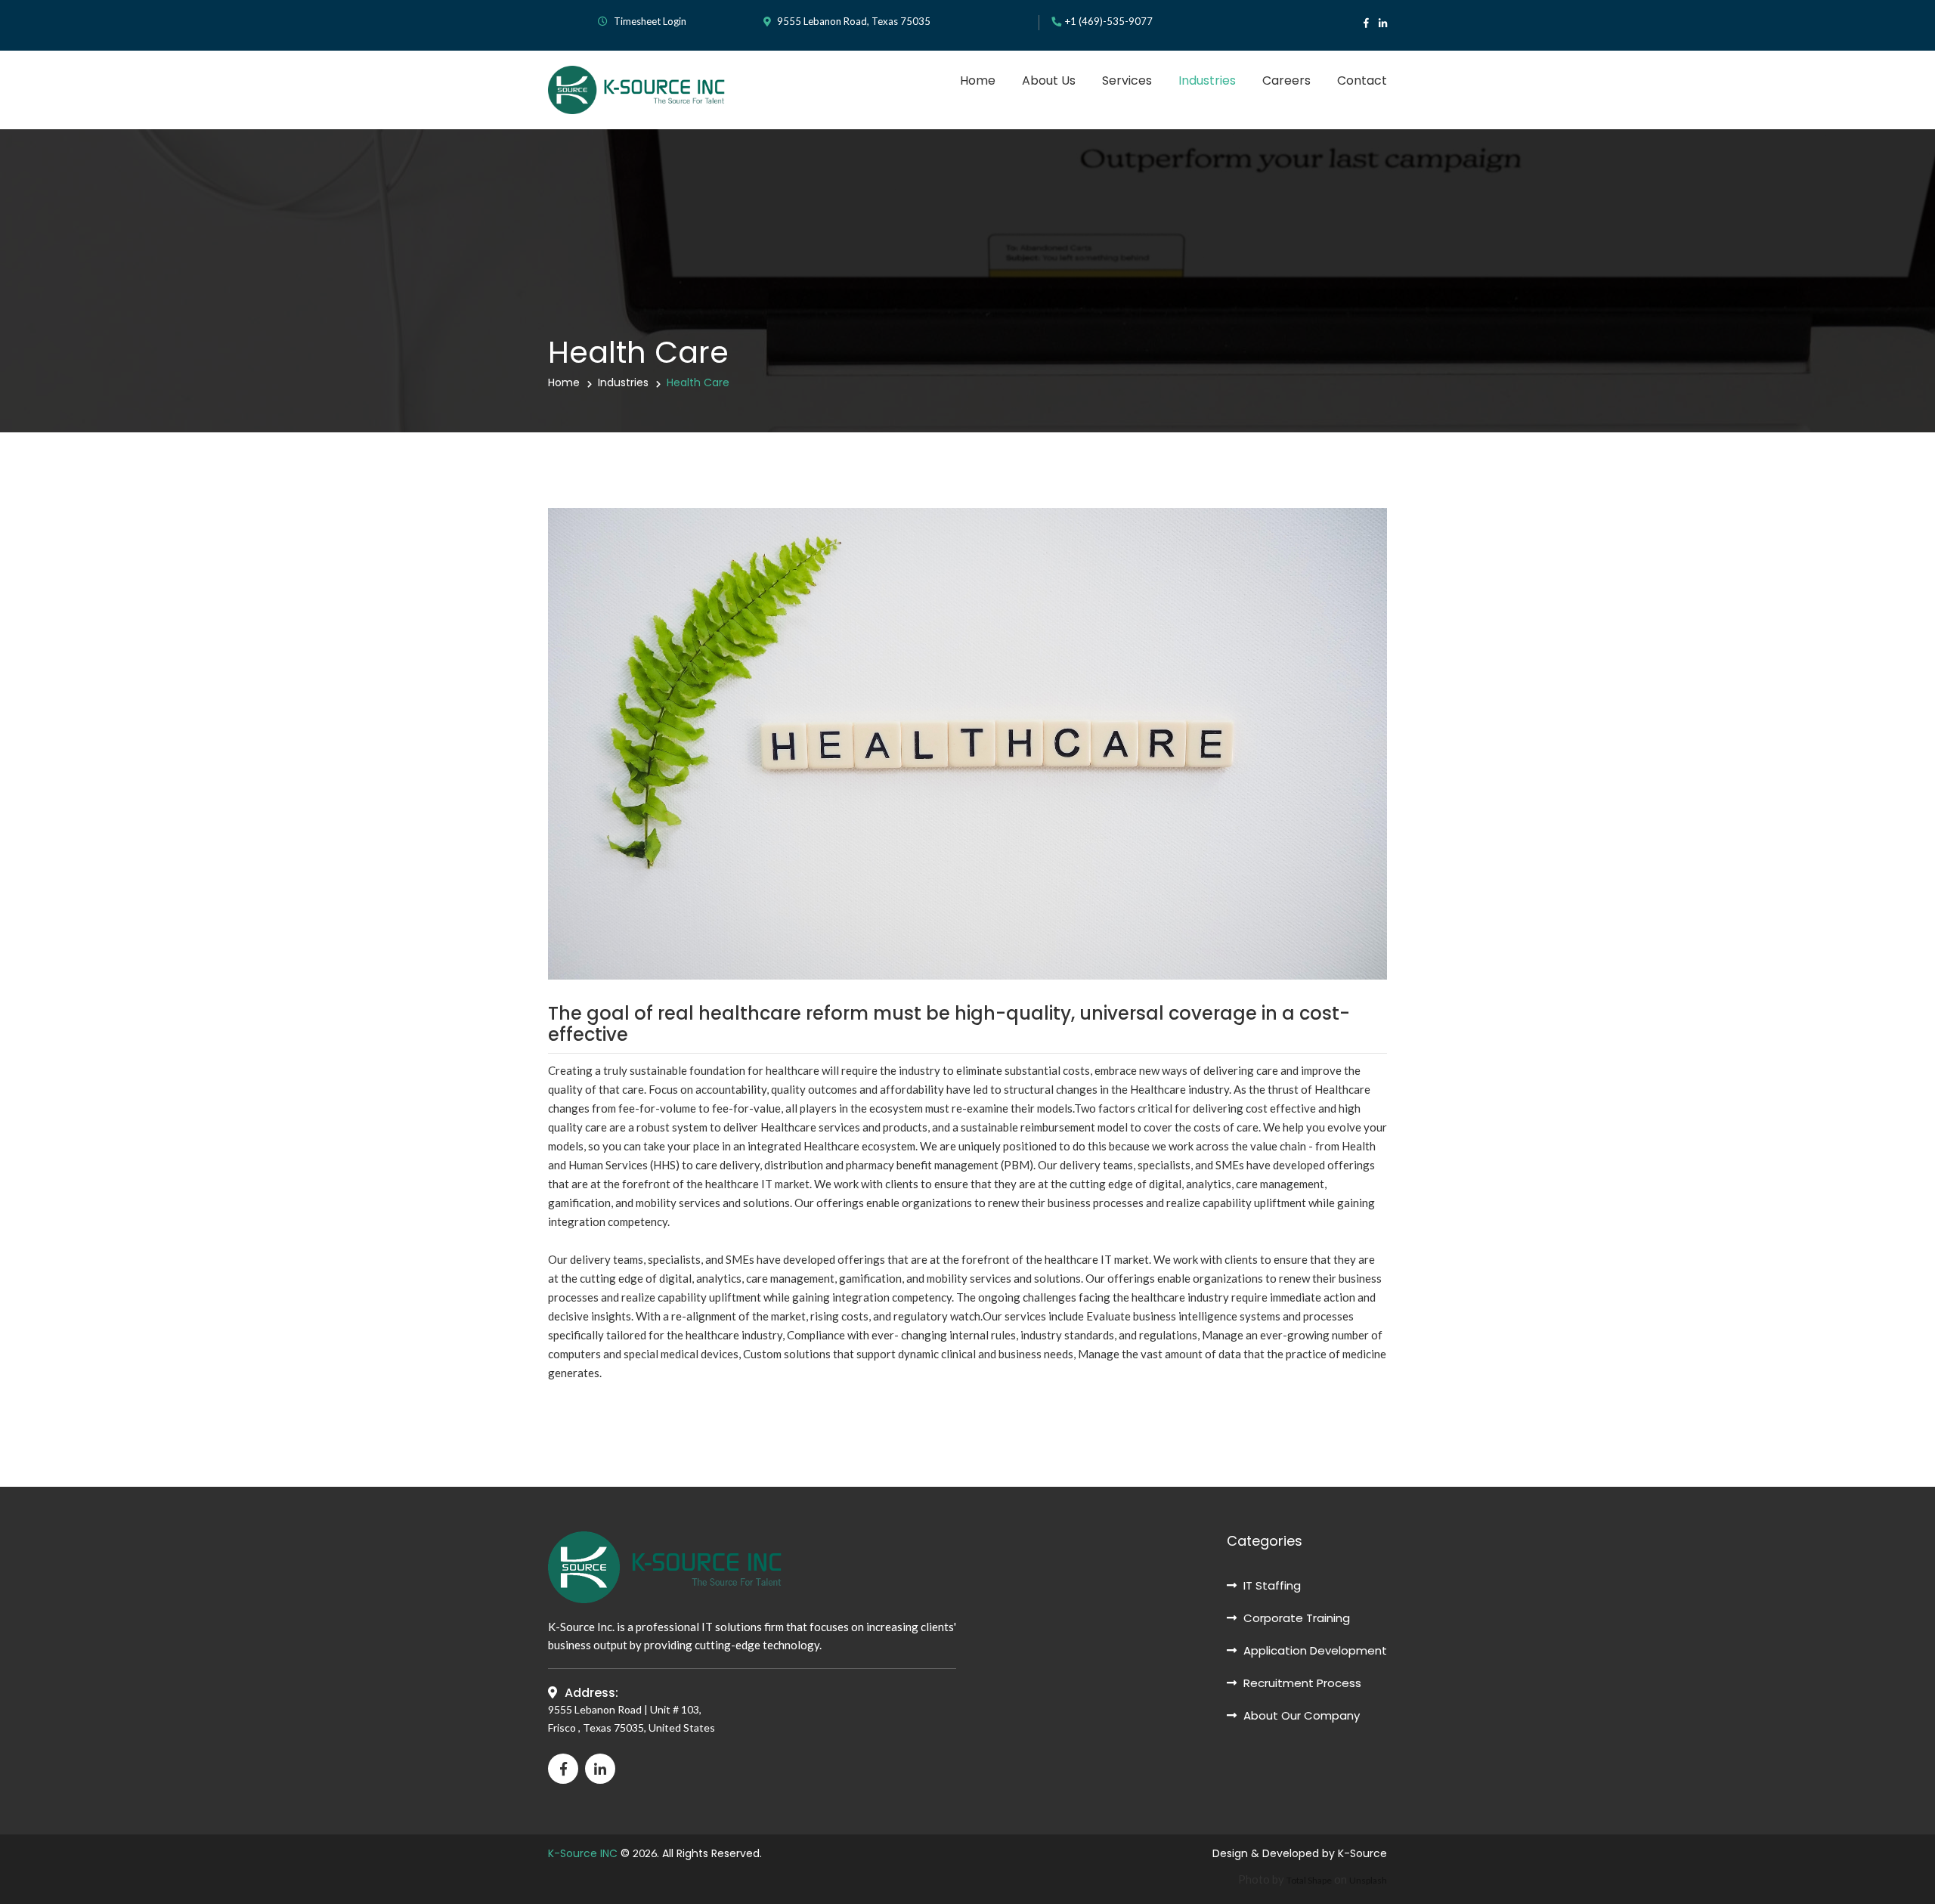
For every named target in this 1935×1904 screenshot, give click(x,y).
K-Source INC (583, 1853)
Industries (1207, 80)
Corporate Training (1295, 1618)
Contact (1362, 80)
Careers (1286, 80)
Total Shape (1309, 1880)
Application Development (1314, 1650)
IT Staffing (1271, 1585)
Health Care (698, 382)
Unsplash (1368, 1880)
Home (978, 80)
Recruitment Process (1301, 1683)
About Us (1049, 80)
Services (1127, 80)
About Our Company (1300, 1715)
